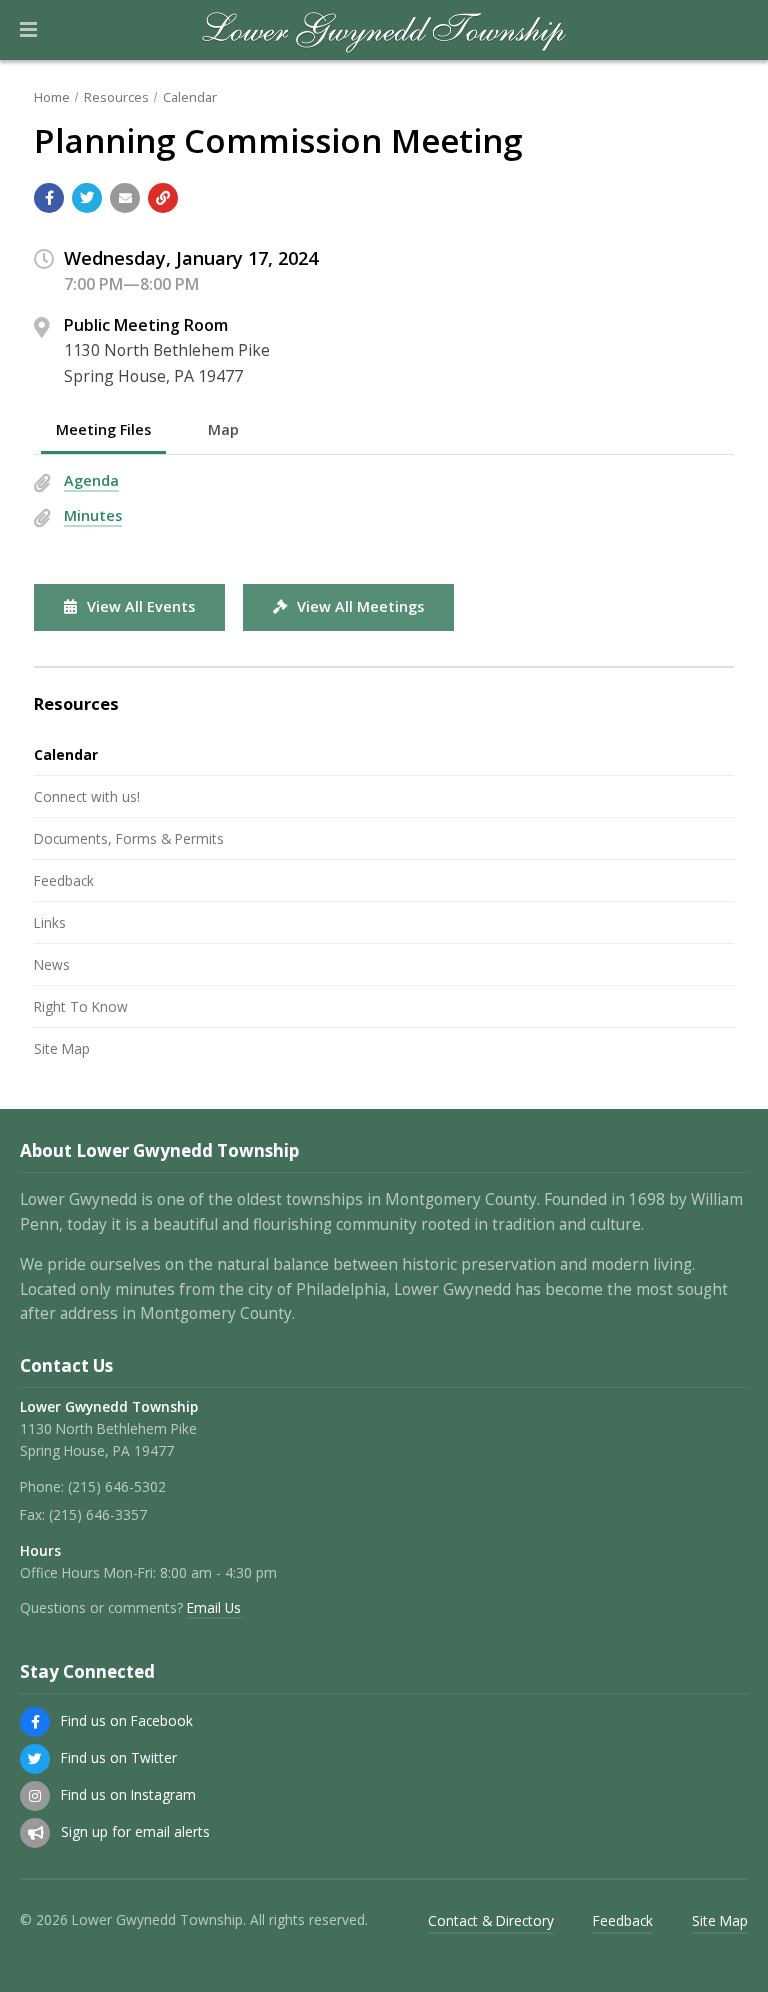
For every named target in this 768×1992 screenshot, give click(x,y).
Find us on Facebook (127, 1720)
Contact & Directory (491, 1920)
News (52, 964)
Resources (116, 97)
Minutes (93, 515)
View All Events (141, 606)
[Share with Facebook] (49, 198)
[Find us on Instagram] (35, 1796)
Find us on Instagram (128, 1794)
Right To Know (81, 1006)
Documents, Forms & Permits (129, 838)
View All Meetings (360, 606)
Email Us (214, 1607)
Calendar (190, 97)
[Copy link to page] (163, 198)
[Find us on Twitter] (35, 1759)
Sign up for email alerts (135, 1831)
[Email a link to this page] (125, 198)
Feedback (64, 880)
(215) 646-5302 (117, 1486)
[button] (28, 30)
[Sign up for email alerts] (35, 1833)
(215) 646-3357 (98, 1514)
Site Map (62, 1048)
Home (52, 97)
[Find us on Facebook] (35, 1722)
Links (50, 922)
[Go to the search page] (736, 30)
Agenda (91, 480)
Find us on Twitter (119, 1757)
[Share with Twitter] (87, 198)
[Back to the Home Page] (384, 30)
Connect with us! (87, 796)
